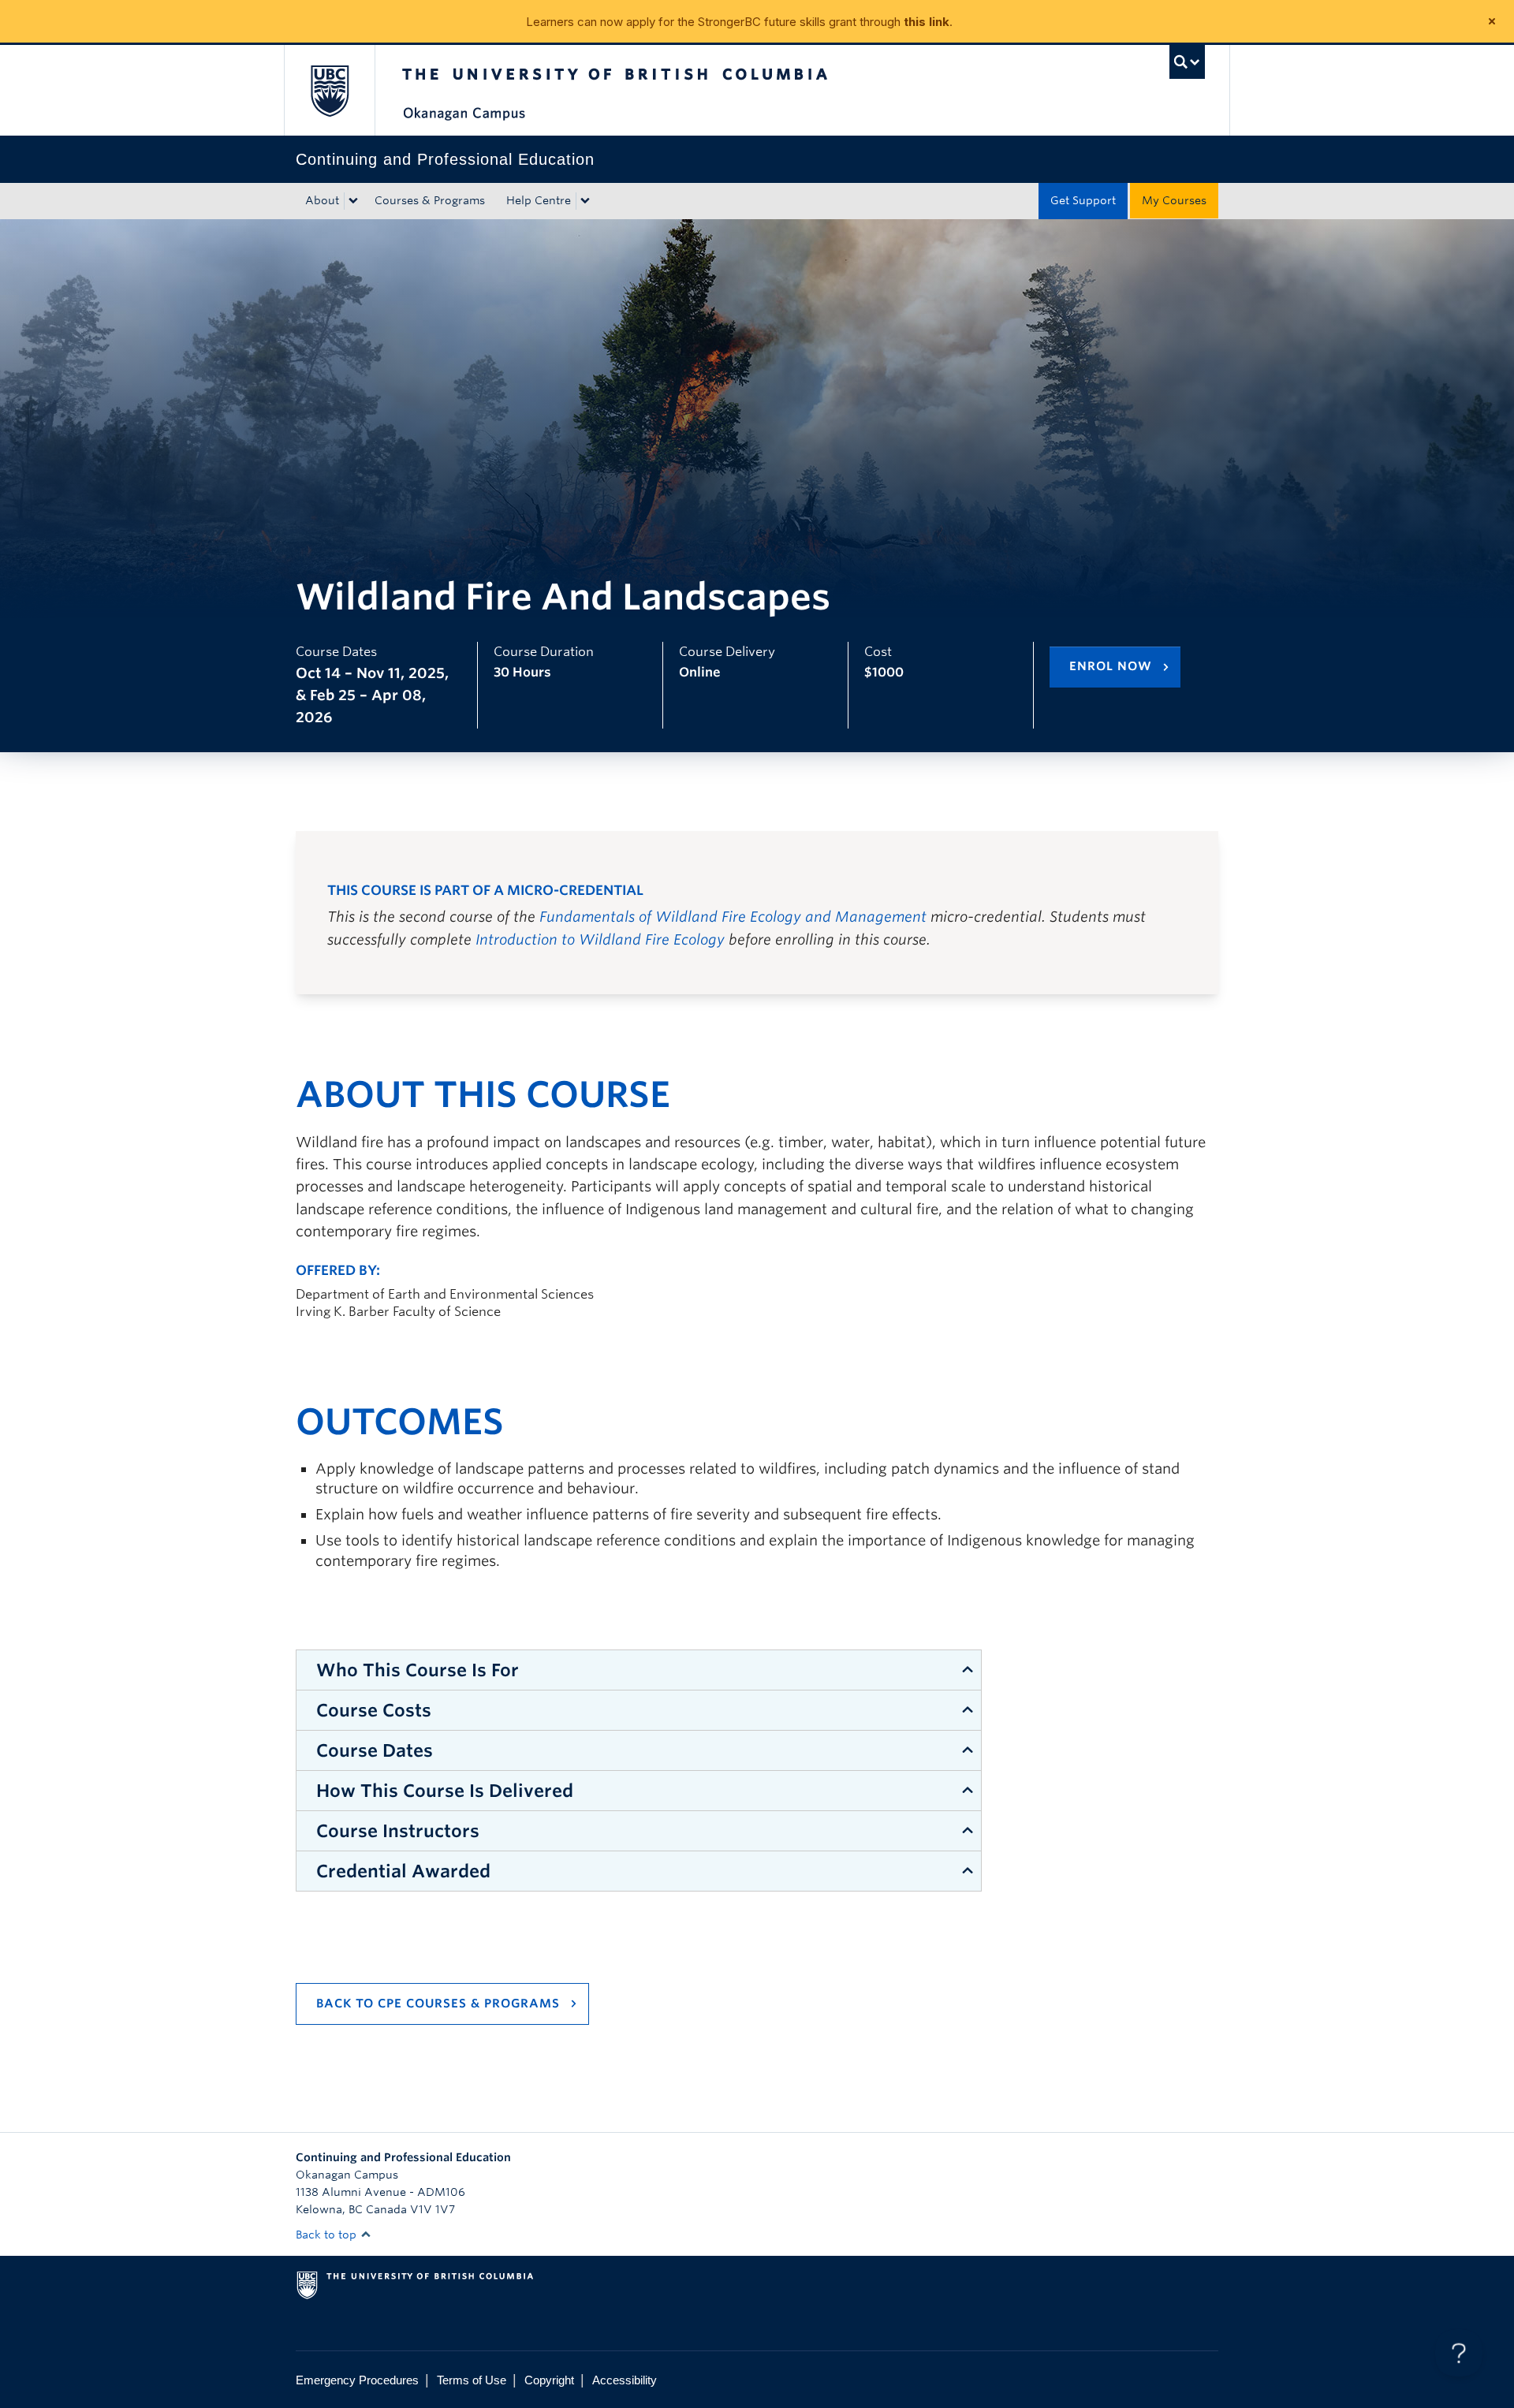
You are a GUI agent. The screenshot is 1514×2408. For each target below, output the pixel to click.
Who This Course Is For (418, 1670)
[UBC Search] (1187, 62)
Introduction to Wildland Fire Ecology (600, 939)
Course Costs (374, 1710)
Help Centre (539, 200)
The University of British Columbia (329, 90)
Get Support (1083, 200)
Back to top (328, 2235)
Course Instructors (398, 1831)
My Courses (1174, 200)
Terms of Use (472, 2380)
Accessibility (625, 2380)
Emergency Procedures (357, 2380)
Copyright (549, 2380)
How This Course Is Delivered (445, 1791)
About (322, 200)
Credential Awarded (403, 1871)
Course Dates (375, 1750)
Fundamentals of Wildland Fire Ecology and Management (733, 917)
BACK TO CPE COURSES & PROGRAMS (438, 2004)
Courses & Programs (430, 200)
